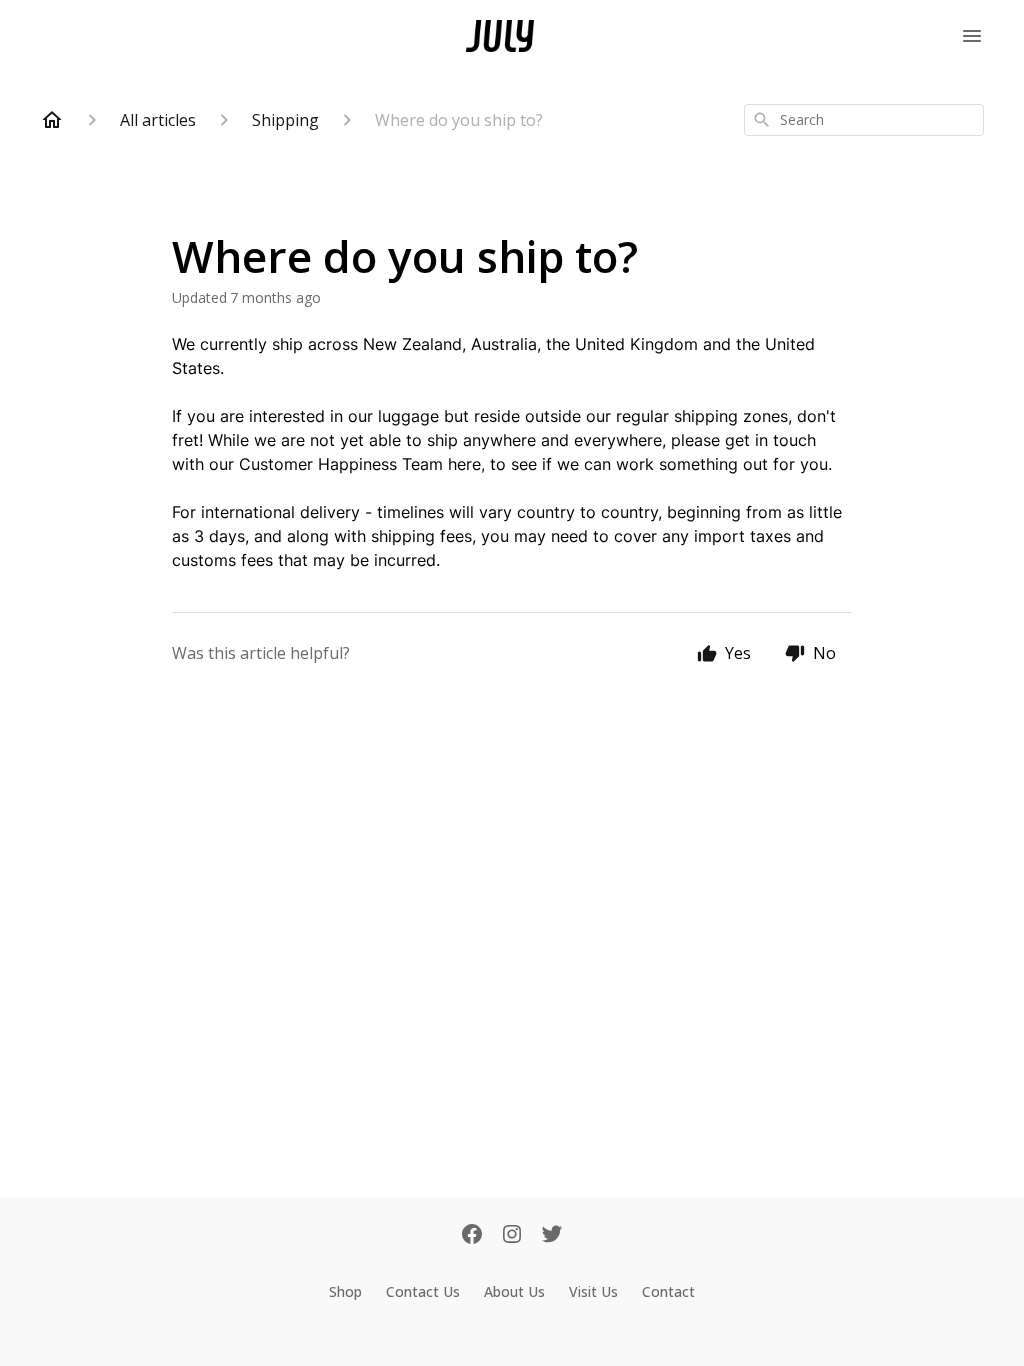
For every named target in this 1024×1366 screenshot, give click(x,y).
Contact (668, 1291)
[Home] (52, 120)
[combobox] (864, 120)
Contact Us (423, 1291)
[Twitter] (552, 1236)
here (464, 464)
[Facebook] (472, 1236)
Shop (345, 1291)
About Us (514, 1291)
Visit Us (593, 1291)
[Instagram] (512, 1236)
